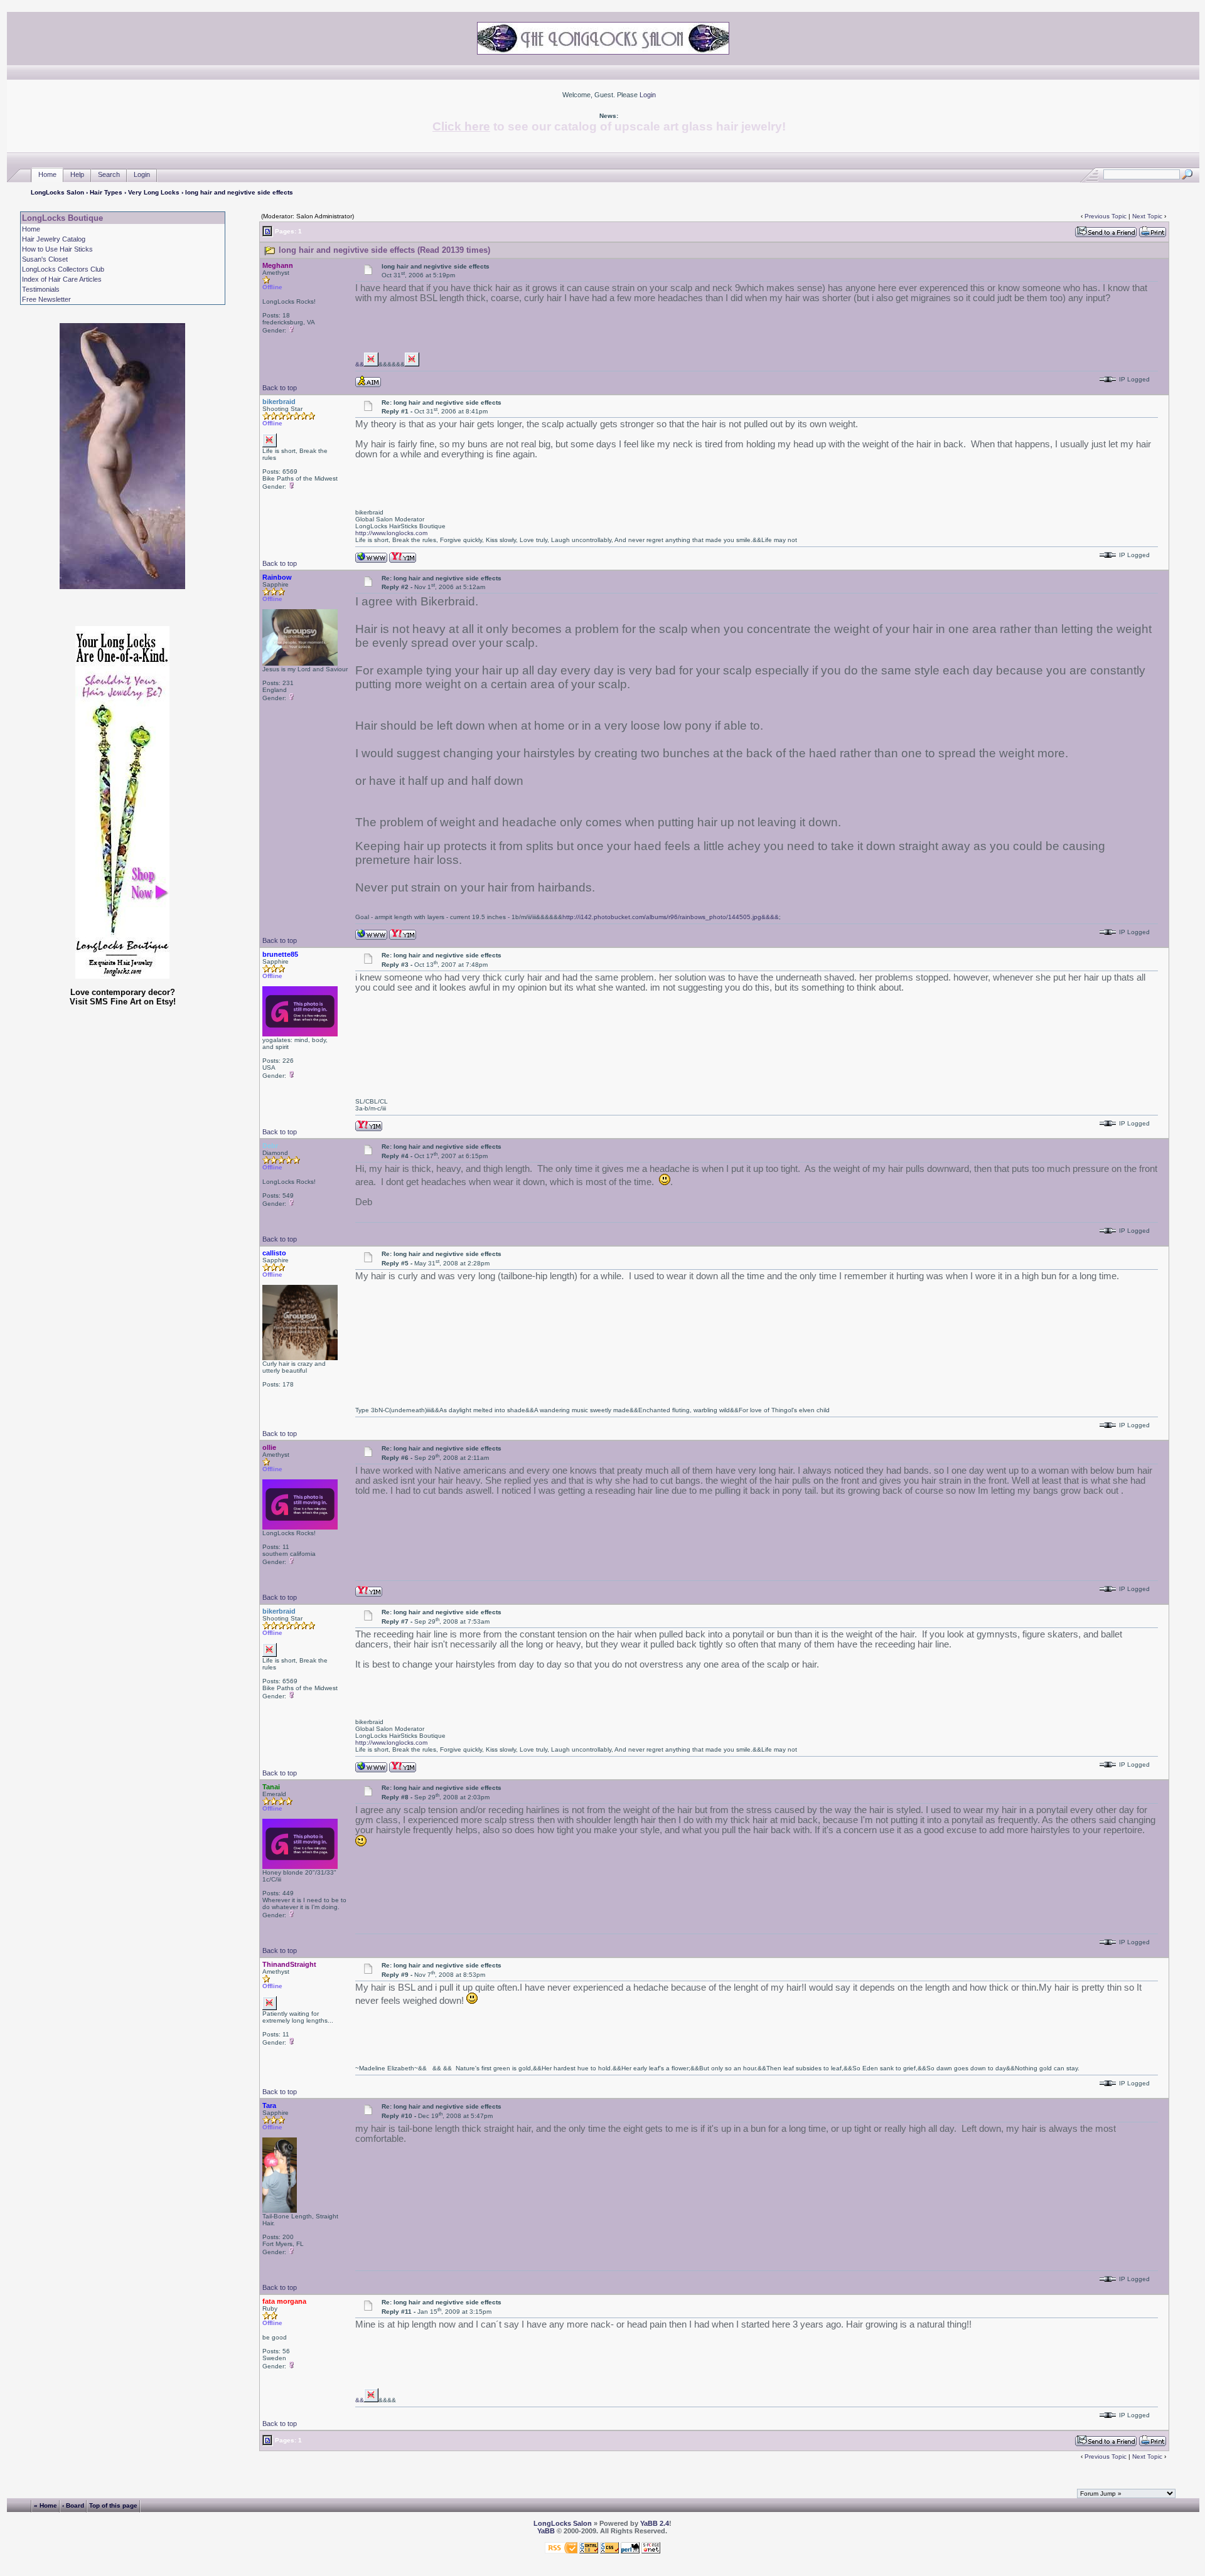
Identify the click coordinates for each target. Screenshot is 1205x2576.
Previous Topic (1106, 216)
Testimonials (41, 289)
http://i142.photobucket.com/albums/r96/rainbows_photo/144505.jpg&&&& (671, 917)
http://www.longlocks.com (391, 533)
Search (109, 174)
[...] (371, 364)
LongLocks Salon (57, 192)
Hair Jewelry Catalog (54, 239)
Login (648, 95)
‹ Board (73, 2505)
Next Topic (1147, 216)
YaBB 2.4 (655, 2523)
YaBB (546, 2531)
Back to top (280, 388)
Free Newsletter (46, 299)
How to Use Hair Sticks (57, 249)
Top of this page (113, 2505)
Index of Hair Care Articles (62, 279)
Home (47, 174)
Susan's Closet (45, 259)
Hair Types (106, 192)
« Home (46, 2505)
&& (360, 364)
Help (77, 174)
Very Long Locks (154, 192)
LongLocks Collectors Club (63, 269)
